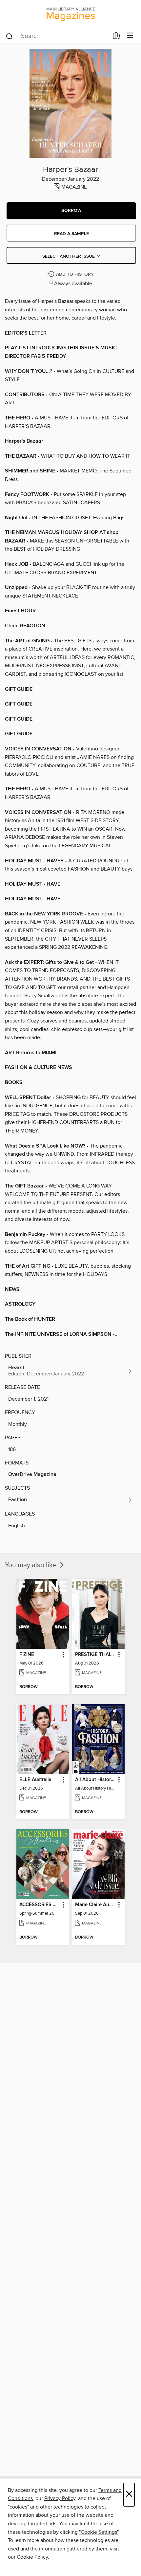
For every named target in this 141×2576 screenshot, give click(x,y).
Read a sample (71, 234)
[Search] (9, 36)
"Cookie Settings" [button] (99, 2532)
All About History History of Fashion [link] (95, 1780)
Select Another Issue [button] (69, 256)
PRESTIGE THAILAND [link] (95, 1655)
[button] (71, 211)
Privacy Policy (60, 2498)
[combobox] (57, 36)
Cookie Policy (32, 2557)
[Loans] (117, 37)
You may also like (32, 1565)
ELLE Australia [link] (35, 1780)
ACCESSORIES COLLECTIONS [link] (40, 1905)
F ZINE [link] (27, 1655)
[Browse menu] (130, 36)
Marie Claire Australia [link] (95, 1905)
